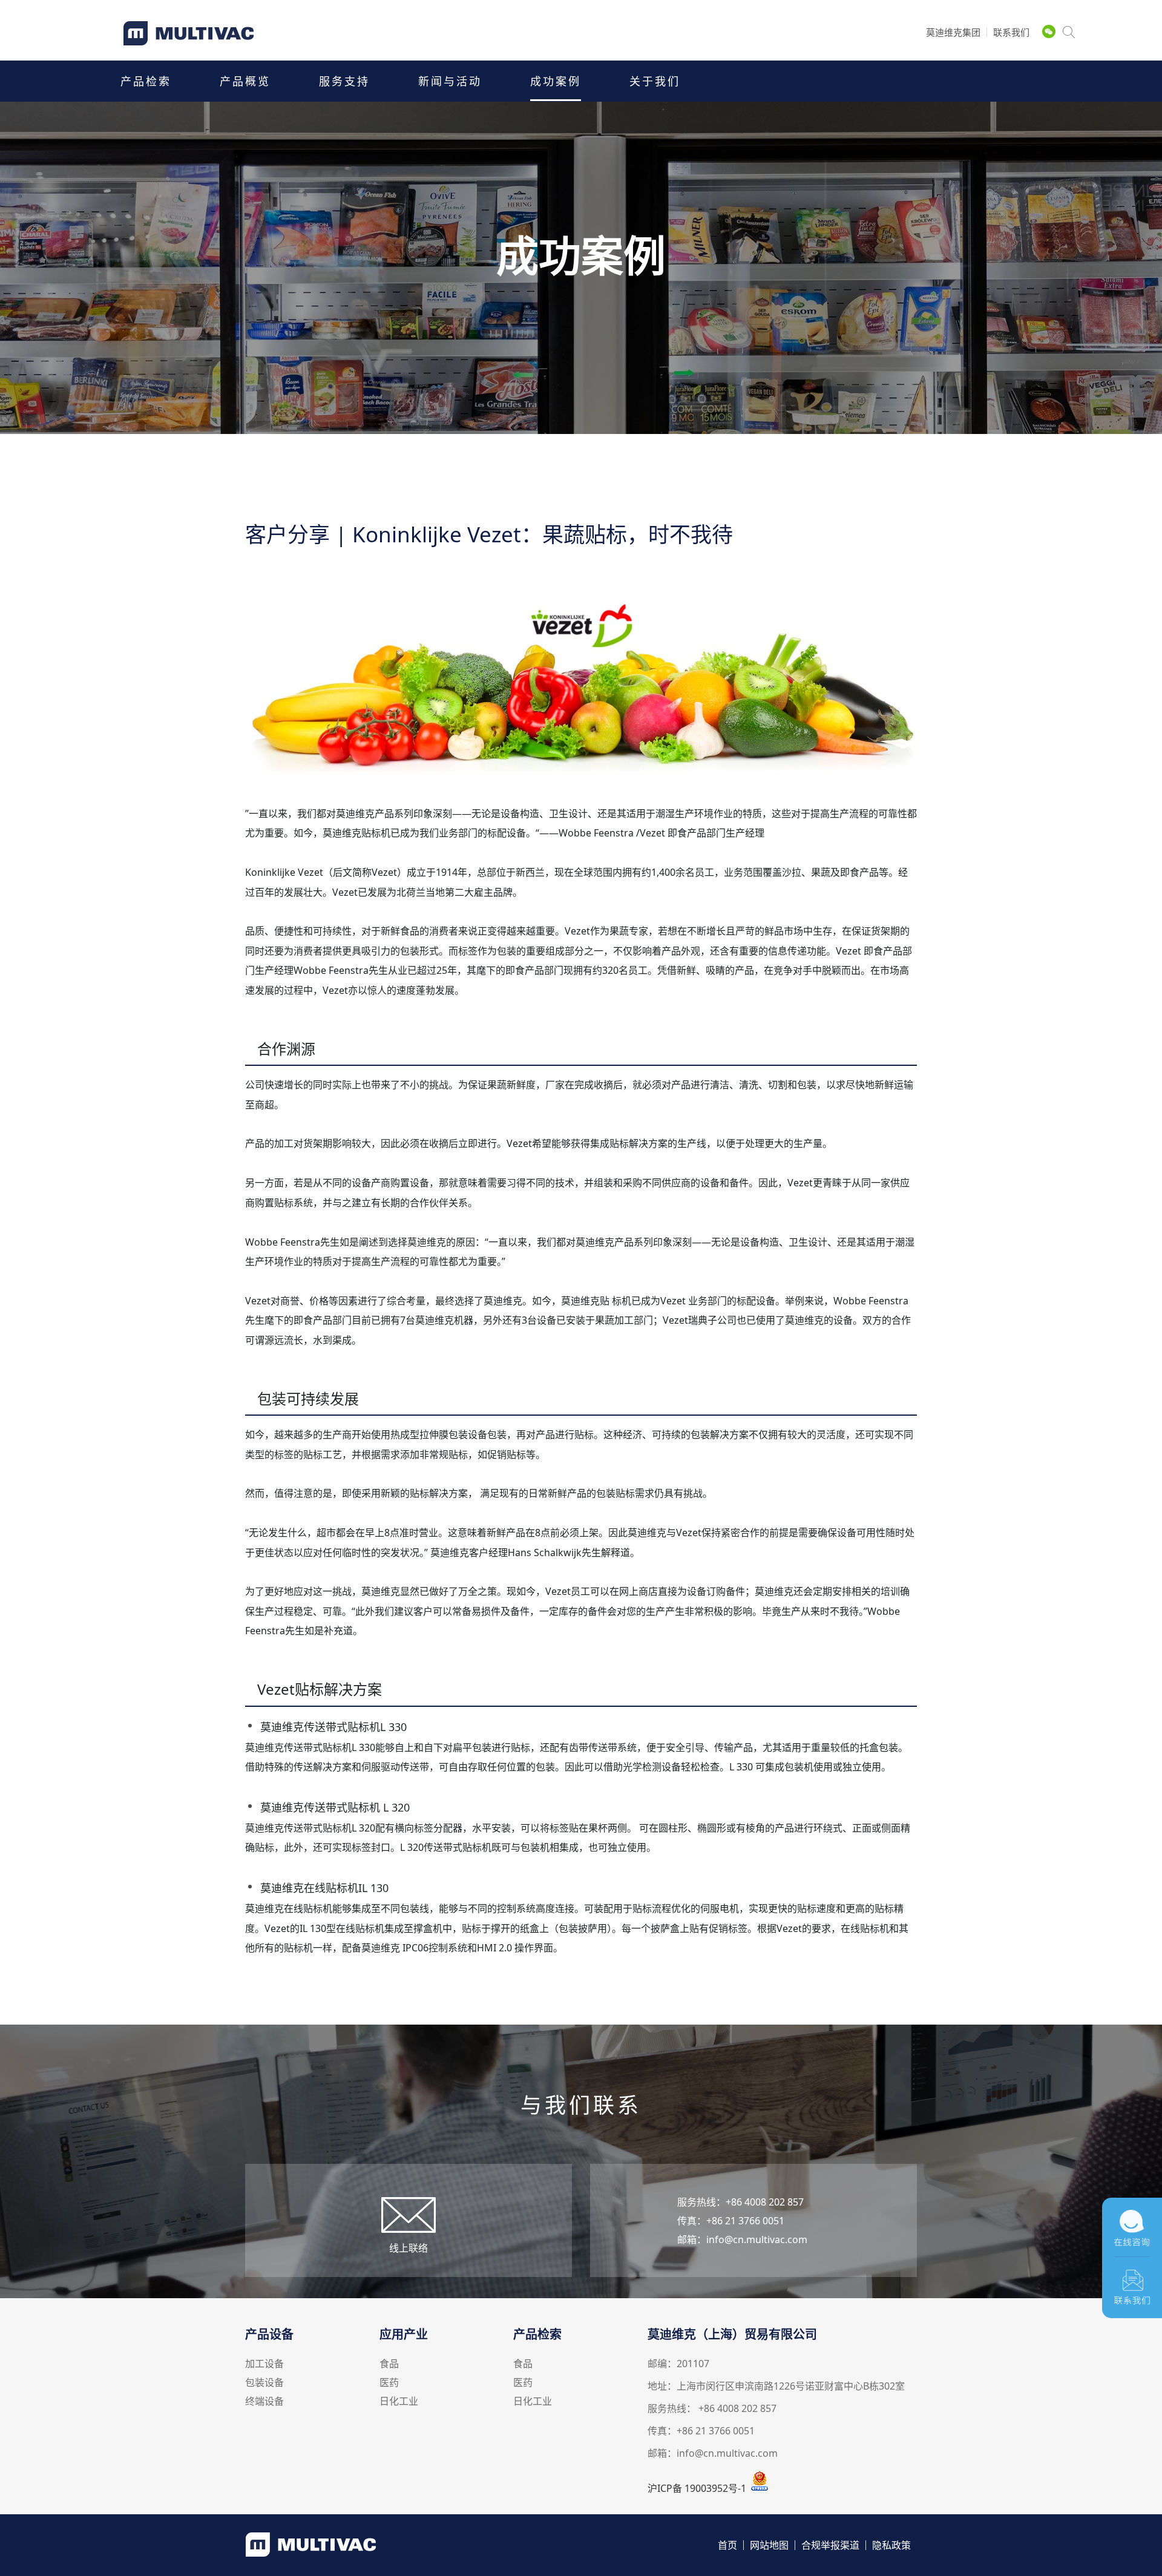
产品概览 (245, 81)
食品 (389, 2364)
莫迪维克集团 (953, 32)
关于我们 (655, 81)
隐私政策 (891, 2545)
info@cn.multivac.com (757, 2239)
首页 (727, 2545)
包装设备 (264, 2383)
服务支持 (344, 81)
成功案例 (556, 81)
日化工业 (399, 2402)
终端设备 (264, 2402)
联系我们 (1011, 32)
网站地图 (769, 2545)
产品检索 (146, 81)
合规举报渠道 (830, 2545)
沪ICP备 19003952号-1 (697, 2488)
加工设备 (264, 2364)
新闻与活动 (450, 81)
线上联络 (409, 2248)
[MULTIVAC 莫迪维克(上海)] (198, 41)
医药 (389, 2383)
